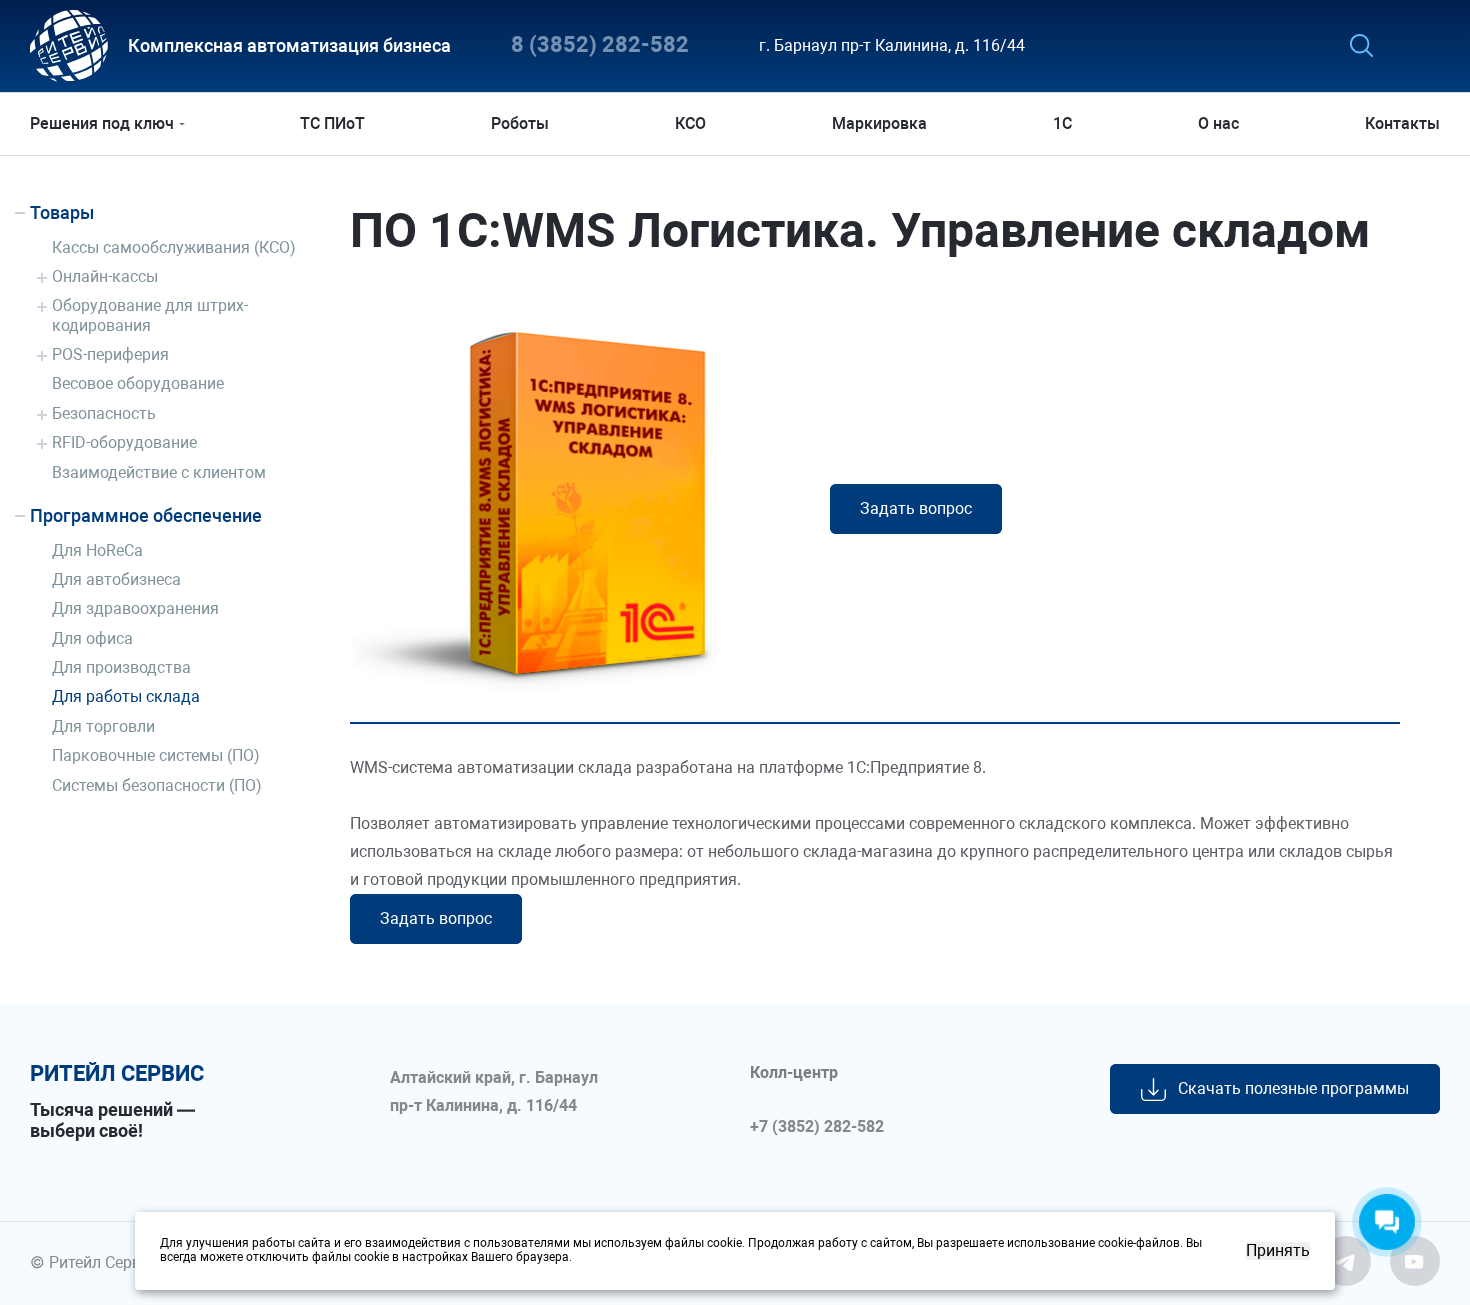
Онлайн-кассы (105, 276)
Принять (1278, 1251)
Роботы (520, 123)
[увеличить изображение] (575, 496)
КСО (690, 123)
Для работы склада (126, 696)
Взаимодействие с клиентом (159, 472)
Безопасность (104, 413)
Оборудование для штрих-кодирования (150, 315)
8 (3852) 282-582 (600, 45)
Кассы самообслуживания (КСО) (174, 247)
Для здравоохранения (135, 608)
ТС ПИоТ (332, 123)
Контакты (1402, 123)
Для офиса (92, 638)
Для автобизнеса (116, 579)
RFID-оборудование (124, 442)
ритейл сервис (117, 1074)
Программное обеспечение (146, 515)
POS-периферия (110, 354)
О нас (1218, 123)
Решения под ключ (102, 123)
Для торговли (103, 726)
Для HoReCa (97, 550)
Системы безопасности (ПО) (157, 785)
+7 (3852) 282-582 (817, 1127)
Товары (62, 212)
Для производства (121, 667)
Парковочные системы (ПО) (156, 755)
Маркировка (879, 123)
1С (1062, 123)
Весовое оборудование (138, 383)
